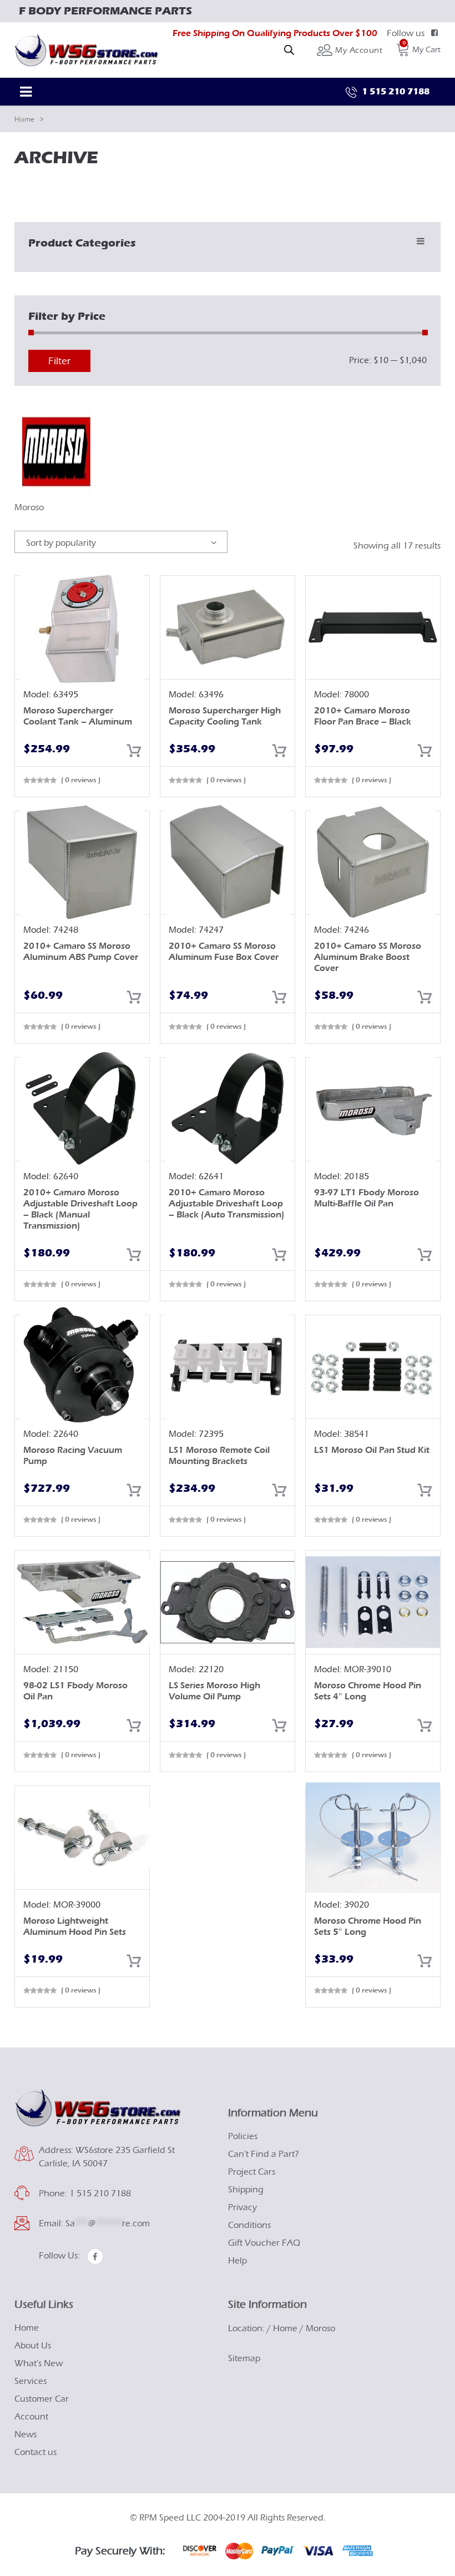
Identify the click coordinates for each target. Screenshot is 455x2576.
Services (31, 2381)
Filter (59, 361)
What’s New (39, 2363)
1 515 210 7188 (395, 91)
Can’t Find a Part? (264, 2154)
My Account (358, 50)
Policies (243, 2136)
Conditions (249, 2225)
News (26, 2434)
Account (31, 2417)
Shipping (246, 2190)
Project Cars (252, 2172)
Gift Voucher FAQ (264, 2243)
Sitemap (244, 2358)
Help (237, 2261)
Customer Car (42, 2399)
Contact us (36, 2452)
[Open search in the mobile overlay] (289, 50)
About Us (33, 2346)
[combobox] (121, 542)
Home (24, 119)
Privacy (242, 2207)
